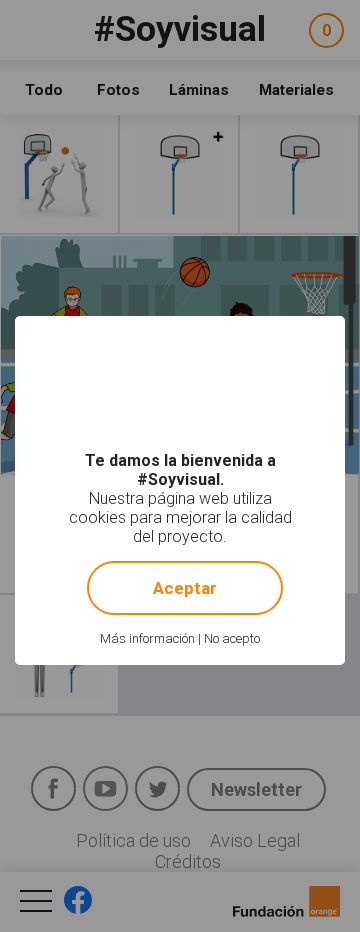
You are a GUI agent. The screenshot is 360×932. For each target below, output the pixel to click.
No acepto (232, 638)
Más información (147, 638)
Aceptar (185, 588)
